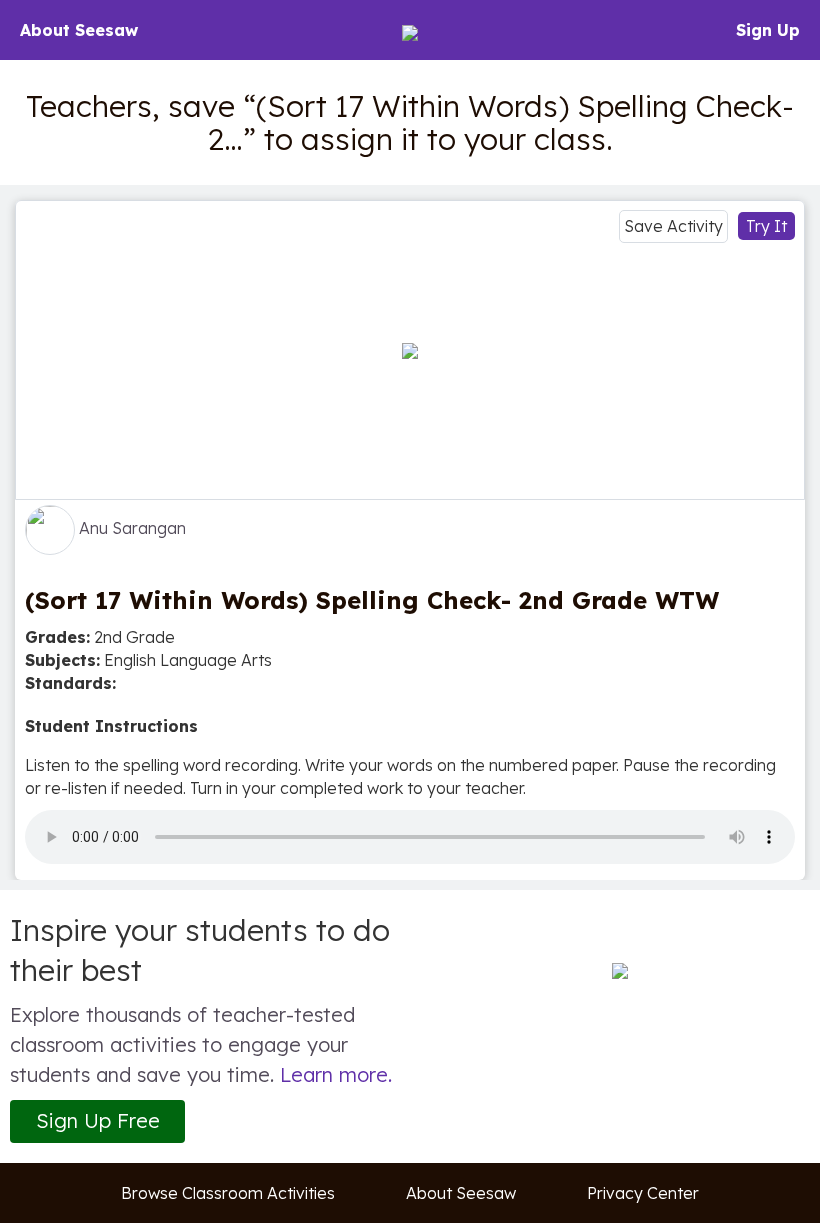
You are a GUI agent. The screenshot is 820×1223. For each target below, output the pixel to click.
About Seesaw (79, 30)
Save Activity (673, 226)
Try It (766, 226)
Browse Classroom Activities (228, 1193)
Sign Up (768, 30)
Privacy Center (643, 1193)
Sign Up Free (98, 1120)
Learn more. (336, 1074)
